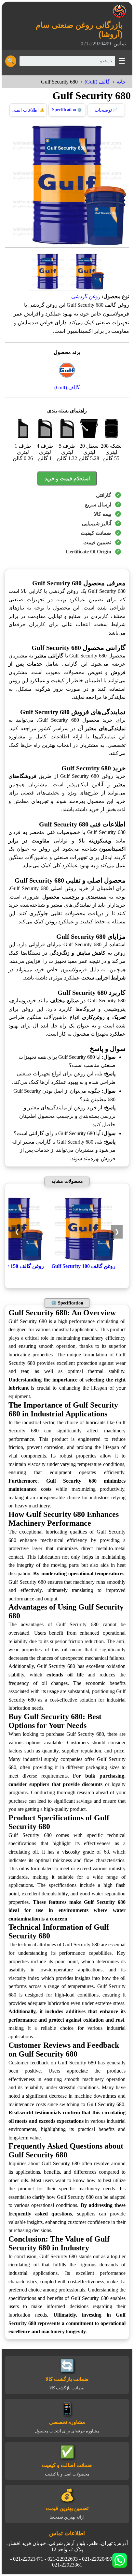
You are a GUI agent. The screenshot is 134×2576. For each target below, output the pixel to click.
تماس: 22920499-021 (103, 44)
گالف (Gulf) (97, 82)
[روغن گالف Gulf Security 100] (83, 1260)
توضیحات (106, 110)
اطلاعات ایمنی (28, 110)
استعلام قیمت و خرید (67, 478)
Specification (67, 110)
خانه (121, 82)
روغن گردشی (86, 296)
